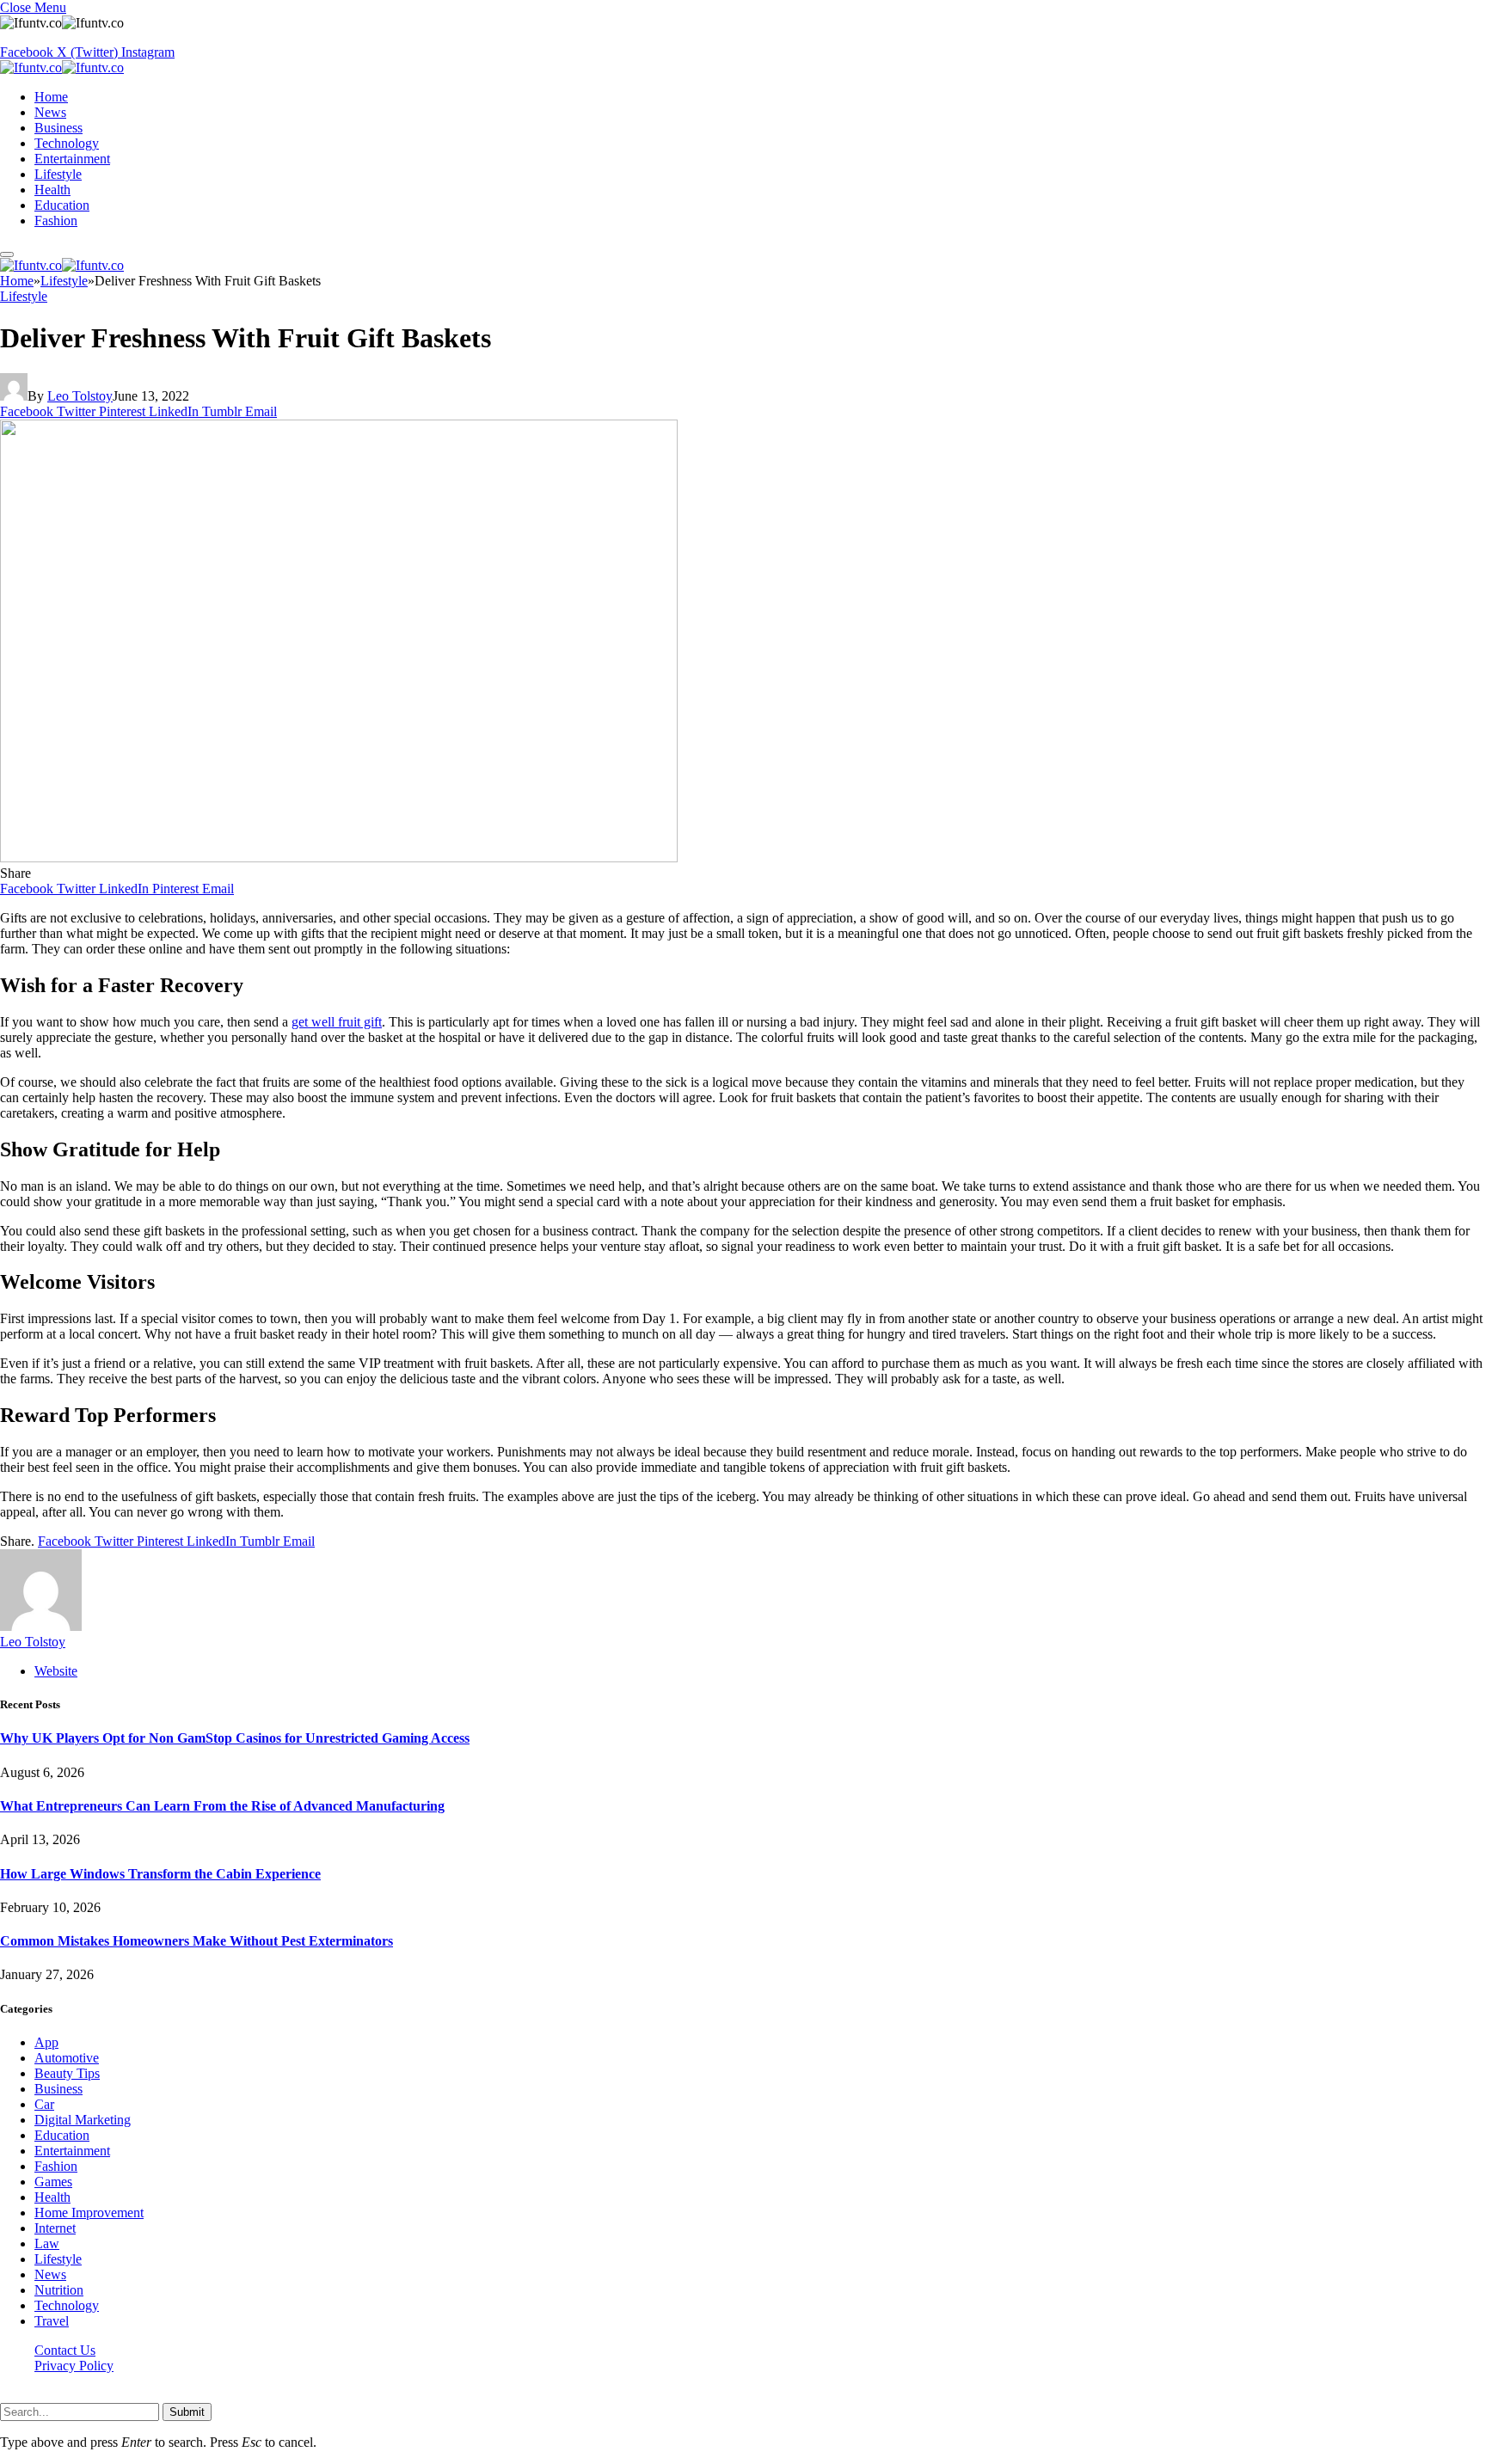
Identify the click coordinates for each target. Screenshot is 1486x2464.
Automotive (67, 2058)
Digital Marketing (83, 2120)
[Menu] (7, 254)
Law (47, 2243)
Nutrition (59, 2290)
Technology (67, 143)
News (50, 112)
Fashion (56, 221)
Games (53, 2182)
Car (44, 2104)
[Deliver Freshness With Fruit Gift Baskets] (339, 858)
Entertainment (72, 159)
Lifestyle (58, 174)
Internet (55, 2228)
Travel (52, 2321)
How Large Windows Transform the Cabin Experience (160, 1874)
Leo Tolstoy (80, 396)
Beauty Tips (67, 2073)
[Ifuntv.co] (62, 67)
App (46, 2042)
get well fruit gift (337, 1022)
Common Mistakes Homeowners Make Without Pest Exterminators (196, 1941)
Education (62, 205)
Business (58, 128)
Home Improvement (89, 2213)
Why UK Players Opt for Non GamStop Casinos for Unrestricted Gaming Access (235, 1738)
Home (51, 97)
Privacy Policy (74, 2366)
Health (52, 190)
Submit (187, 2412)
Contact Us (65, 2350)
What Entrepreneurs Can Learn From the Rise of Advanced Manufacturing (222, 1806)
